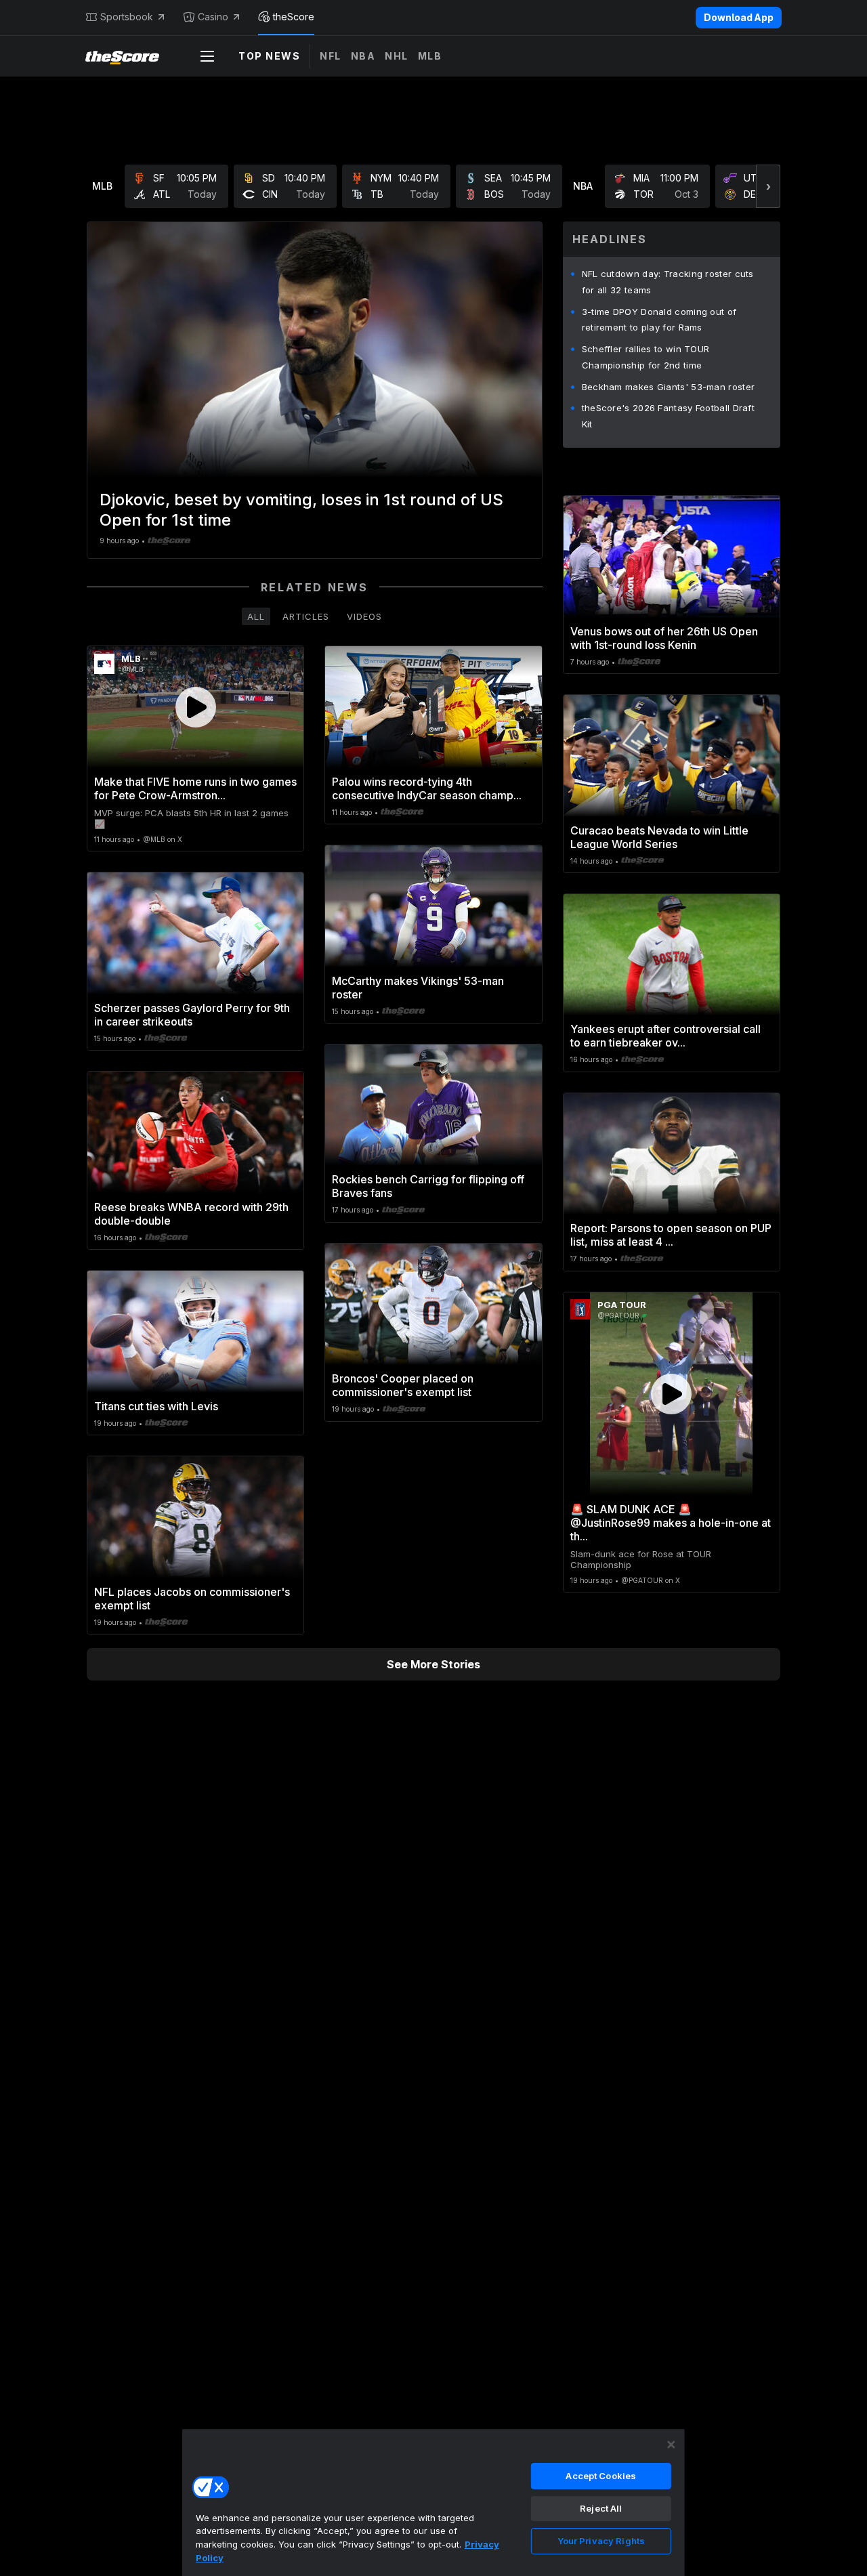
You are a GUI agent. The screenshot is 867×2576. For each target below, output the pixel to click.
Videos (364, 616)
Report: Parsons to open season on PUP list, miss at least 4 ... (671, 1235)
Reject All (601, 2508)
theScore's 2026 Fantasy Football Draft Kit (668, 416)
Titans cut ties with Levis (156, 1406)
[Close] (671, 2445)
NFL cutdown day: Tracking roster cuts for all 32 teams (668, 282)
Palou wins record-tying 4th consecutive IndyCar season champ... (427, 788)
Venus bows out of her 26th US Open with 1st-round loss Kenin (664, 638)
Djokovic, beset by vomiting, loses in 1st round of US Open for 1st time (301, 510)
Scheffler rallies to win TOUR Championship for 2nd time (646, 357)
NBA (363, 56)
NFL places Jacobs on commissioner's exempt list (192, 1599)
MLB (430, 56)
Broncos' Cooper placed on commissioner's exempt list (403, 1385)
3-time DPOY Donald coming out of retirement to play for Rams (659, 320)
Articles (306, 616)
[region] (433, 2502)
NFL (331, 56)
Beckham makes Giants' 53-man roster (669, 387)
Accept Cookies (601, 2476)
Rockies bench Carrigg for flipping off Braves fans (428, 1186)
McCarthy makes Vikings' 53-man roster (418, 988)
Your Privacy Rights (601, 2541)
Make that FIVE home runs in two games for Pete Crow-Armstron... (195, 788)
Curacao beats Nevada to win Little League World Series (659, 837)
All (256, 616)
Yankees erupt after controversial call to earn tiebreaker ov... (665, 1036)
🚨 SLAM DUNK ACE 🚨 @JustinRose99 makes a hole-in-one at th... (671, 1523)
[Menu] (207, 56)
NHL (397, 56)
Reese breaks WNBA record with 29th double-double (191, 1214)
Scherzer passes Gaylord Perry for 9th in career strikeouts (192, 1015)
